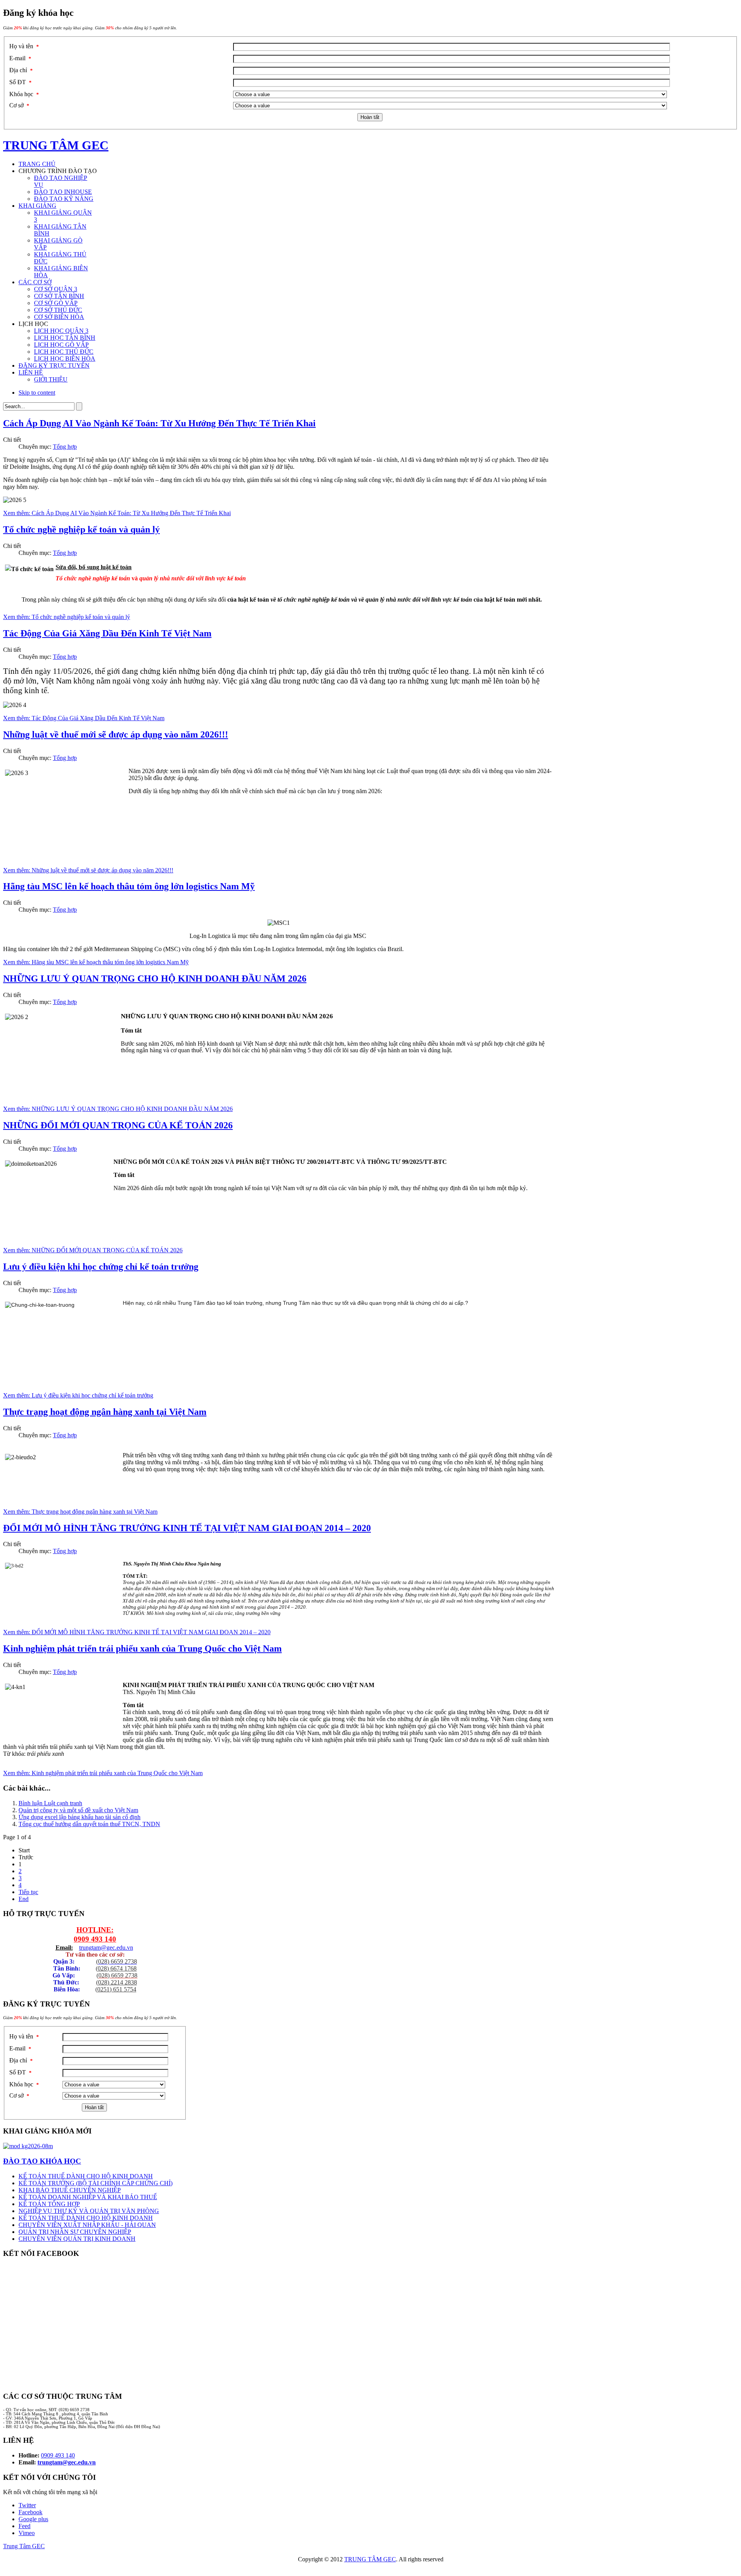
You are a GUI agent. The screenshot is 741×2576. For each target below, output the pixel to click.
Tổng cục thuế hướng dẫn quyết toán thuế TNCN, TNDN (89, 1824)
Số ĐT (20, 82)
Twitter (27, 2505)
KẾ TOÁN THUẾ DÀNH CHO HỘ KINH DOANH (86, 2176)
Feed (25, 2526)
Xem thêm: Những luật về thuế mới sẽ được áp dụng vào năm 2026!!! (88, 870)
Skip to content (37, 393)
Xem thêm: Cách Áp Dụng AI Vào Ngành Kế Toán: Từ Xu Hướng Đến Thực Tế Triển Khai (117, 513)
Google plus (33, 2519)
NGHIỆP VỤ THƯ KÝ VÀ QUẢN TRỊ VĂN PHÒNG (89, 2211)
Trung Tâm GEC (24, 2546)
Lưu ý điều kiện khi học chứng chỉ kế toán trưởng (101, 1267)
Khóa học (24, 94)
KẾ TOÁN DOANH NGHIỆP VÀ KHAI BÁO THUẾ (88, 2197)
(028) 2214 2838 (117, 1982)
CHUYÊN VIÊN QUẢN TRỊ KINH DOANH (77, 2239)
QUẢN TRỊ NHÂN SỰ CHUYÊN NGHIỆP (75, 2232)
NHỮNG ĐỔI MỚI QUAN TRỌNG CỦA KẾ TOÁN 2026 (118, 1125)
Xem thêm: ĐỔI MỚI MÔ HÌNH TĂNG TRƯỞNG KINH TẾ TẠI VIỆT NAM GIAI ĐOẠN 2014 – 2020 (137, 1632)
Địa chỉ (21, 70)
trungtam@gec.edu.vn (106, 1948)
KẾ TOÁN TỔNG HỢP (49, 2204)
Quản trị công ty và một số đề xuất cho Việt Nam (78, 1810)
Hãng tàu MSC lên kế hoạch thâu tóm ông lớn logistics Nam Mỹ (129, 886)
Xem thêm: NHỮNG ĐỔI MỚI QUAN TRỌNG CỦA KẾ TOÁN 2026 (93, 1250)
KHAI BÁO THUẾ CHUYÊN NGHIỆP (70, 2190)
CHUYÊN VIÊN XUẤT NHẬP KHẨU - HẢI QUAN (87, 2225)
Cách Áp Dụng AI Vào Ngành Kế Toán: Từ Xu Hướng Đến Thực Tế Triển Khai (159, 423)
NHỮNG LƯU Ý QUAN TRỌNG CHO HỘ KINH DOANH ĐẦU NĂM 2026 (155, 979)
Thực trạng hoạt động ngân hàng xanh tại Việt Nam (105, 1412)
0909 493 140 (95, 1939)
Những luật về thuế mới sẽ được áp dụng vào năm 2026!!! (116, 734)
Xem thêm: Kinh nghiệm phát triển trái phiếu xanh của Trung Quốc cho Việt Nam (103, 1773)
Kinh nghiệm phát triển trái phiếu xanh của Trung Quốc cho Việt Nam (142, 1648)
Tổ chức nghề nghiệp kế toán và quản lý (81, 529)
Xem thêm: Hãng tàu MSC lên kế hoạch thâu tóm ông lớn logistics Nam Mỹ (96, 962)
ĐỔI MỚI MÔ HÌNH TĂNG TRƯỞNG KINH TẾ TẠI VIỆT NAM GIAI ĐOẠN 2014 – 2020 (187, 1528)
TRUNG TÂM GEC (370, 2559)
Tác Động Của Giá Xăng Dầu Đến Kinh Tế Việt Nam (107, 633)
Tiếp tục (28, 1892)
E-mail (20, 58)
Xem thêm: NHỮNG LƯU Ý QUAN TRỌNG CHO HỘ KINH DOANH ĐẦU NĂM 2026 (118, 1109)
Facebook (30, 2512)
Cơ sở (19, 105)
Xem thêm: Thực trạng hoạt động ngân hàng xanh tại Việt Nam (80, 1512)
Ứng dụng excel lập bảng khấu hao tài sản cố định (80, 1817)
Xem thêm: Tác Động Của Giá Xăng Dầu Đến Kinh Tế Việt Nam (84, 718)
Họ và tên (24, 46)
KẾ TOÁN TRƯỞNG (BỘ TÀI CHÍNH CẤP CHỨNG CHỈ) (96, 2183)
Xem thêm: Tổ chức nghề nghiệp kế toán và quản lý (67, 617)
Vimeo (27, 2533)
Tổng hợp (65, 447)
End (24, 1899)
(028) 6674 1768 (116, 1968)
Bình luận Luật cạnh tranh (50, 1803)
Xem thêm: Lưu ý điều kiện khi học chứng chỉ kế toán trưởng (78, 1395)
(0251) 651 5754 (116, 1989)
